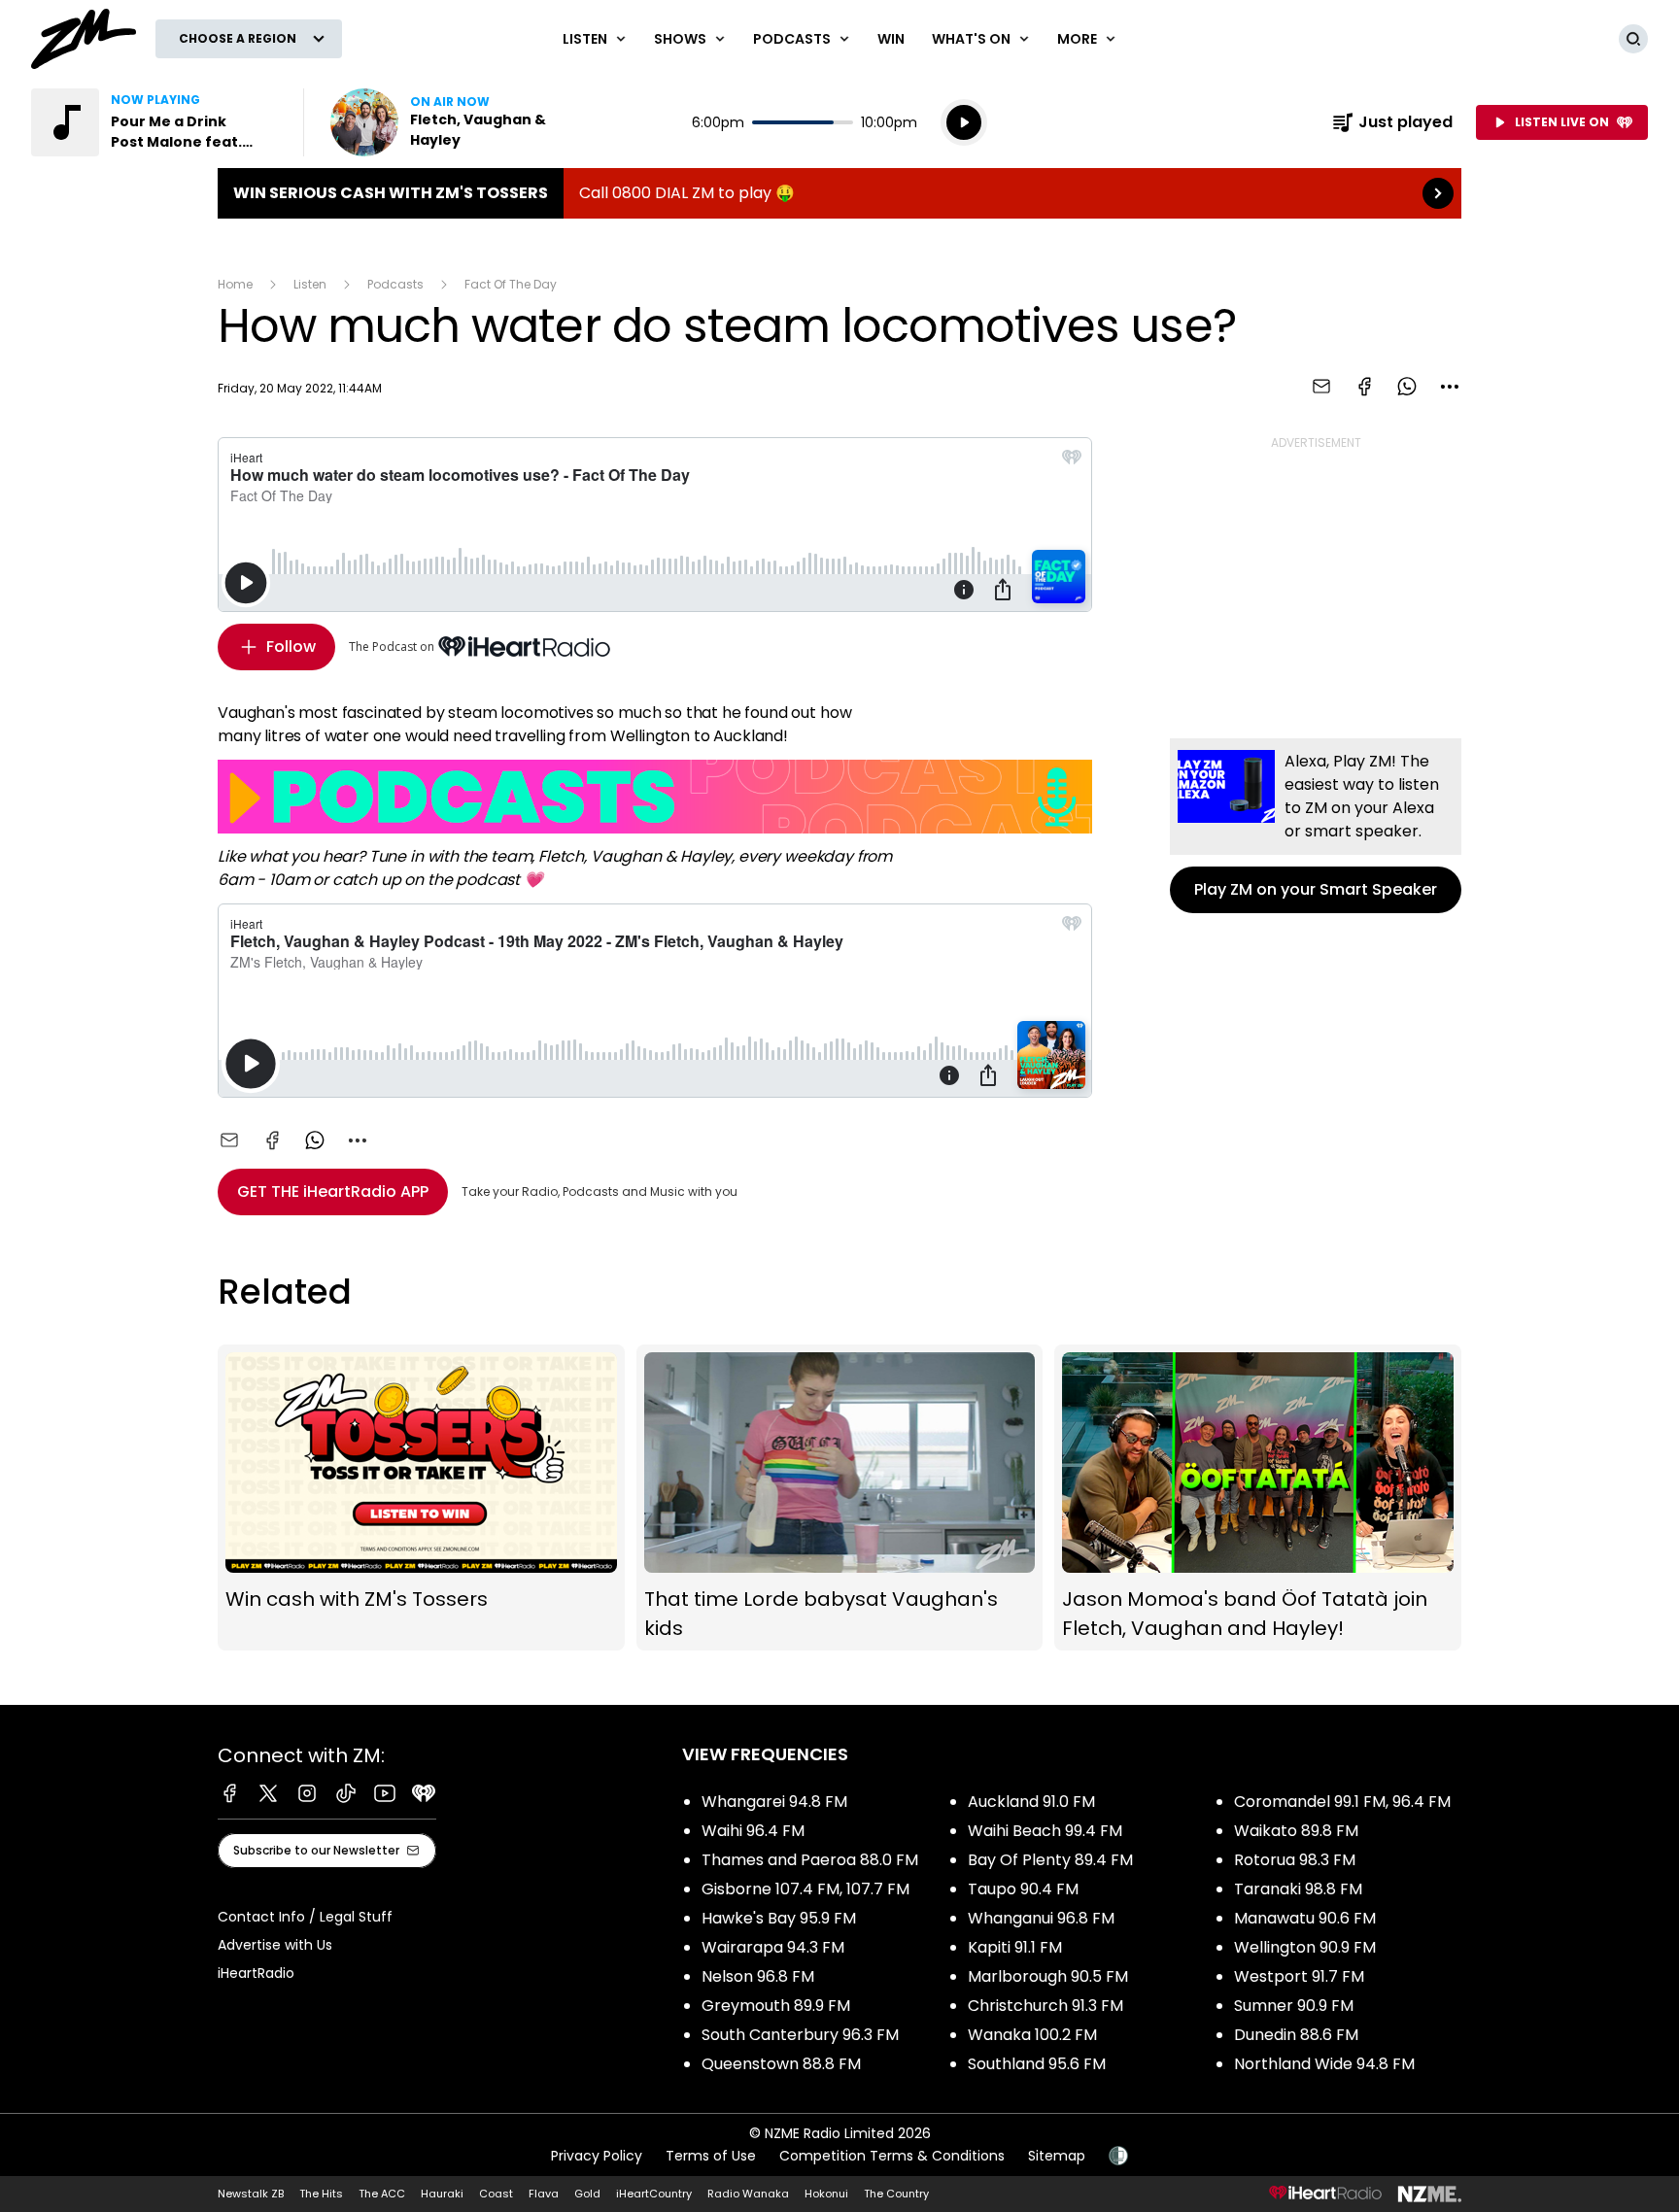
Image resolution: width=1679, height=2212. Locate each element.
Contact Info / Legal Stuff (305, 1917)
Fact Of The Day (511, 284)
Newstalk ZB (251, 2194)
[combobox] (1450, 387)
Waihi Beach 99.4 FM (1045, 1831)
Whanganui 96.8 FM (1041, 1918)
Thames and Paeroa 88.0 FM (810, 1860)
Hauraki (442, 2194)
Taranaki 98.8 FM (1298, 1889)
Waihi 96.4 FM (753, 1831)
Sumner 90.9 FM (1294, 2006)
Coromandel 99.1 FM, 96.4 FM (1342, 1802)
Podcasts (395, 284)
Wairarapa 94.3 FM (773, 1947)
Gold (587, 2194)
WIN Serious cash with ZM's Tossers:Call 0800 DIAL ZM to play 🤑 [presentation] (839, 193)
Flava (544, 2194)
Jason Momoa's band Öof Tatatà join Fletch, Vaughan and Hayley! (1258, 1497)
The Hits (321, 2194)
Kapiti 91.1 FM (1015, 1947)
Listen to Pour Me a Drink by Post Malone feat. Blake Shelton (155, 122)
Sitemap (1057, 2156)
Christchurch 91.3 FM (1045, 2006)
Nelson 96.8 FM (758, 1976)
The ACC (382, 2194)
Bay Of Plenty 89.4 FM (1050, 1860)
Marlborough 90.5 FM (1048, 1976)
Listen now (455, 122)
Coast (496, 2194)
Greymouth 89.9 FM (776, 2006)
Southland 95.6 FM (1037, 2064)
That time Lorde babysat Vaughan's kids (840, 1497)
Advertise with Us (275, 1945)
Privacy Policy (597, 2156)
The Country (896, 2194)
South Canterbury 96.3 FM (800, 2035)
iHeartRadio (256, 1973)
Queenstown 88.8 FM (781, 2064)
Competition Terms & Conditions (892, 2156)
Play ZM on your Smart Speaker (1316, 826)
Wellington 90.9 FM (1305, 1947)
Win (891, 39)
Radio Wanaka (748, 2194)
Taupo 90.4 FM (1023, 1889)
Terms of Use (711, 2156)
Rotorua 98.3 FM (1295, 1860)
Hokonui (826, 2194)
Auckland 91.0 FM (1031, 1802)
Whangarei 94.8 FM (774, 1802)
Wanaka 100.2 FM (1032, 2035)
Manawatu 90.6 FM (1305, 1918)
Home (235, 284)
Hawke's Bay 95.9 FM (779, 1918)
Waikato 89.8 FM (1296, 1831)
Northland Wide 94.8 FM (1324, 2064)
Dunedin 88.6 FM (1296, 2035)
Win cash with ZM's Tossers (421, 1497)
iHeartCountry (654, 2194)
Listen (310, 284)
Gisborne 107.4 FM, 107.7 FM (805, 1889)
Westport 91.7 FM (1299, 1976)
